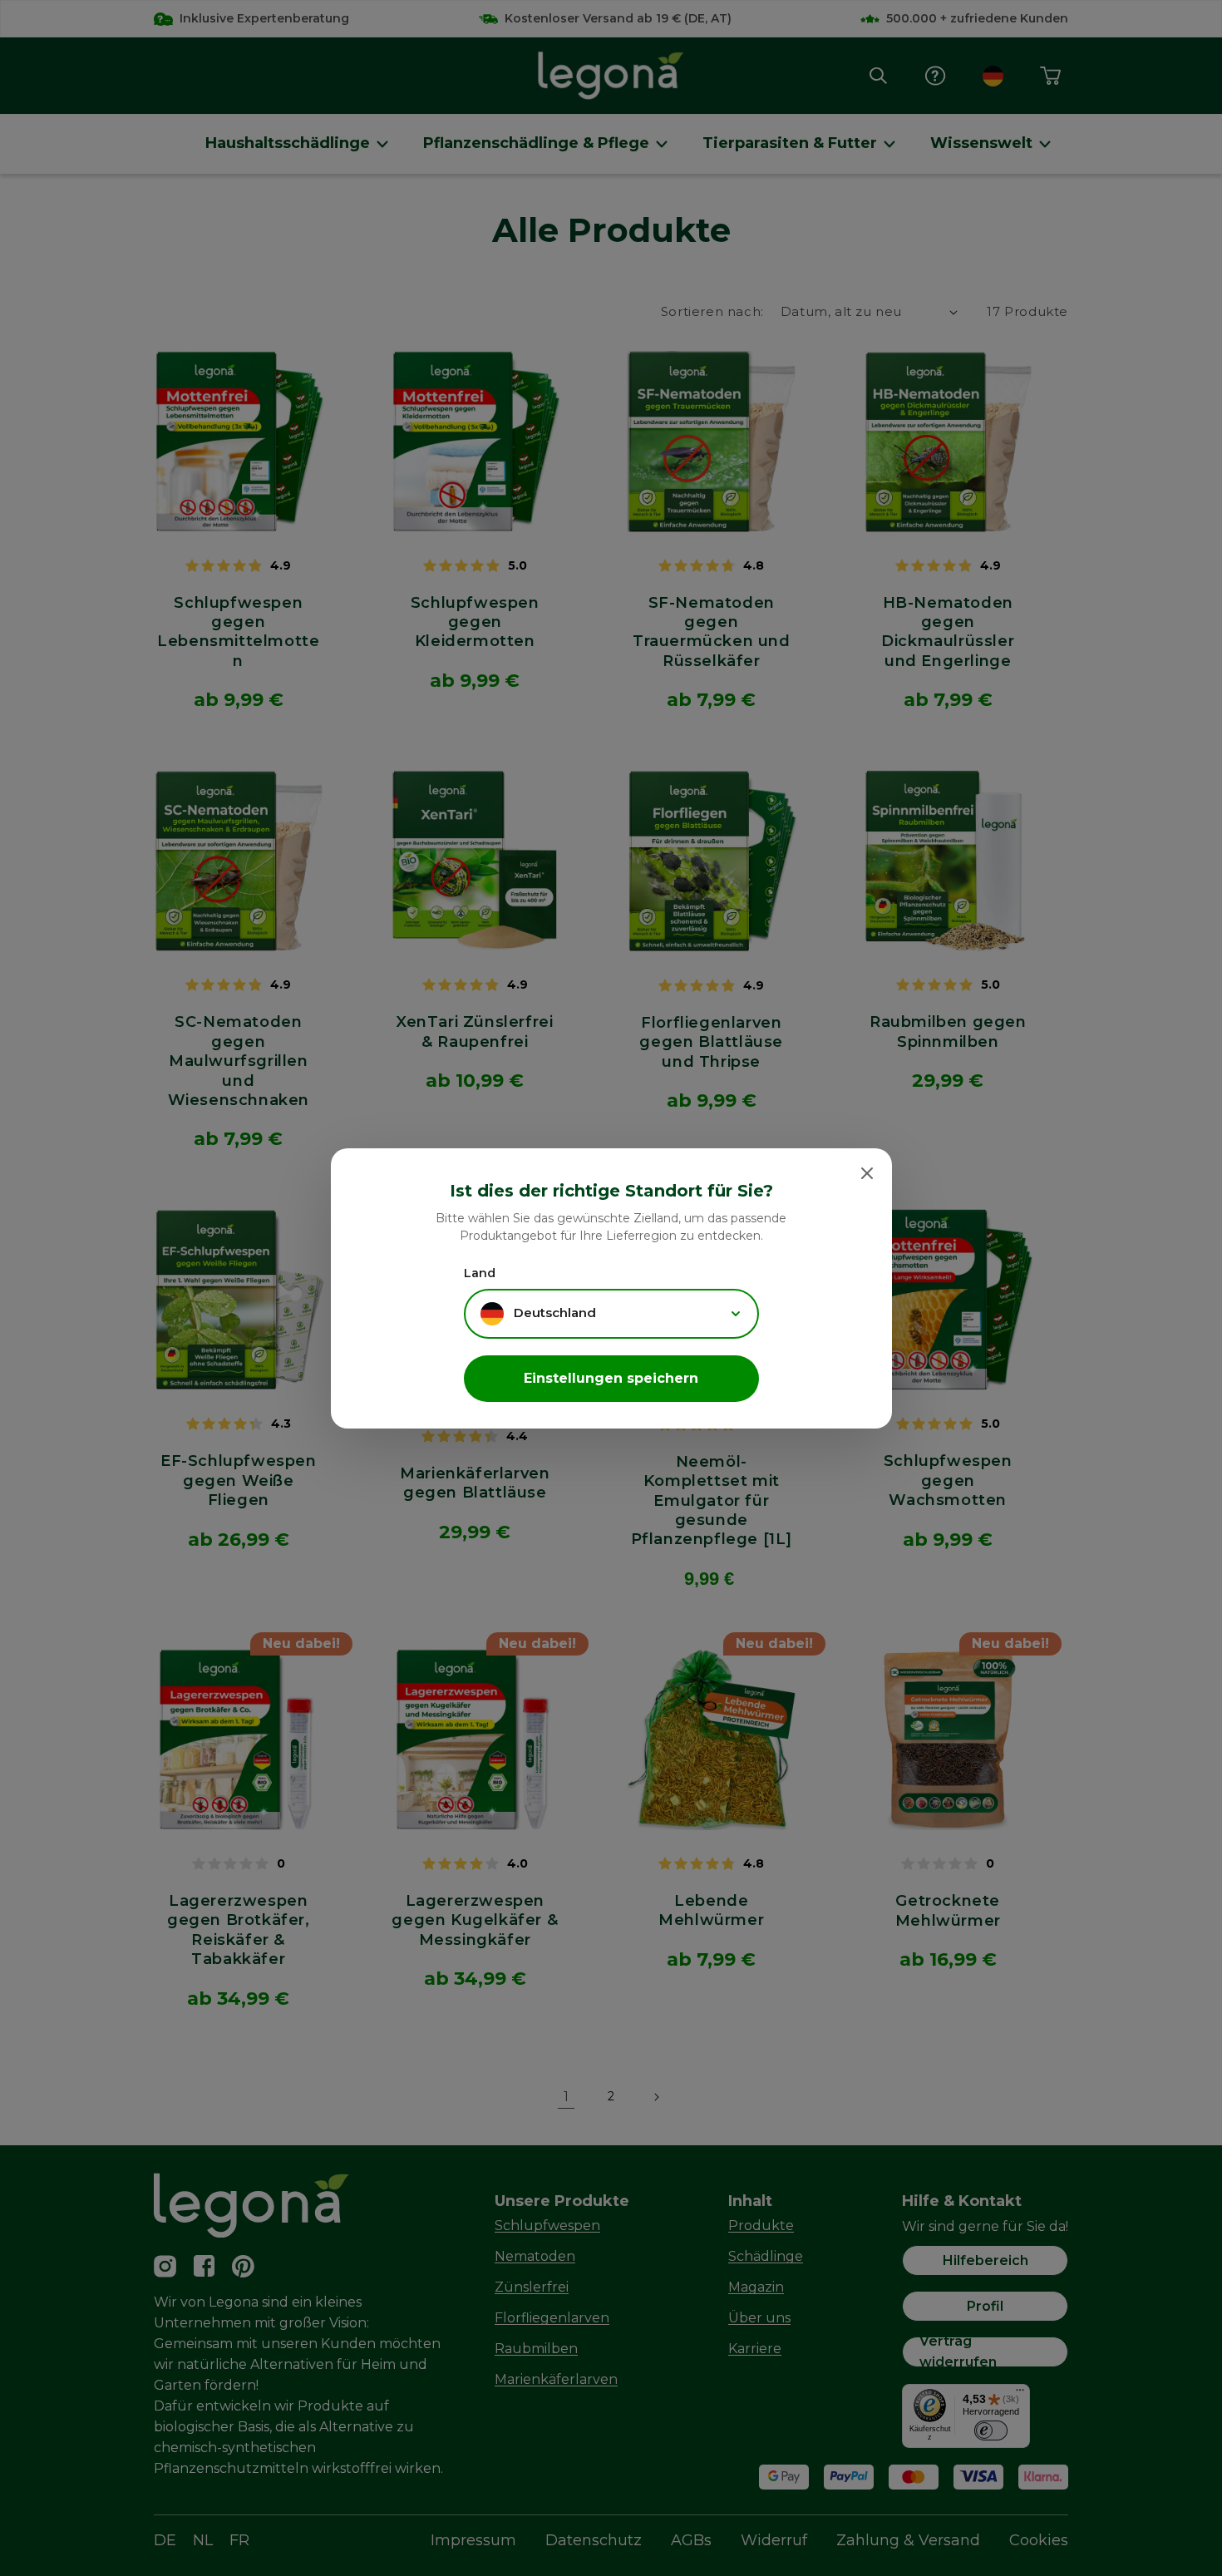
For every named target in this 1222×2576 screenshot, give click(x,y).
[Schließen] (867, 1173)
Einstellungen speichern (611, 1378)
